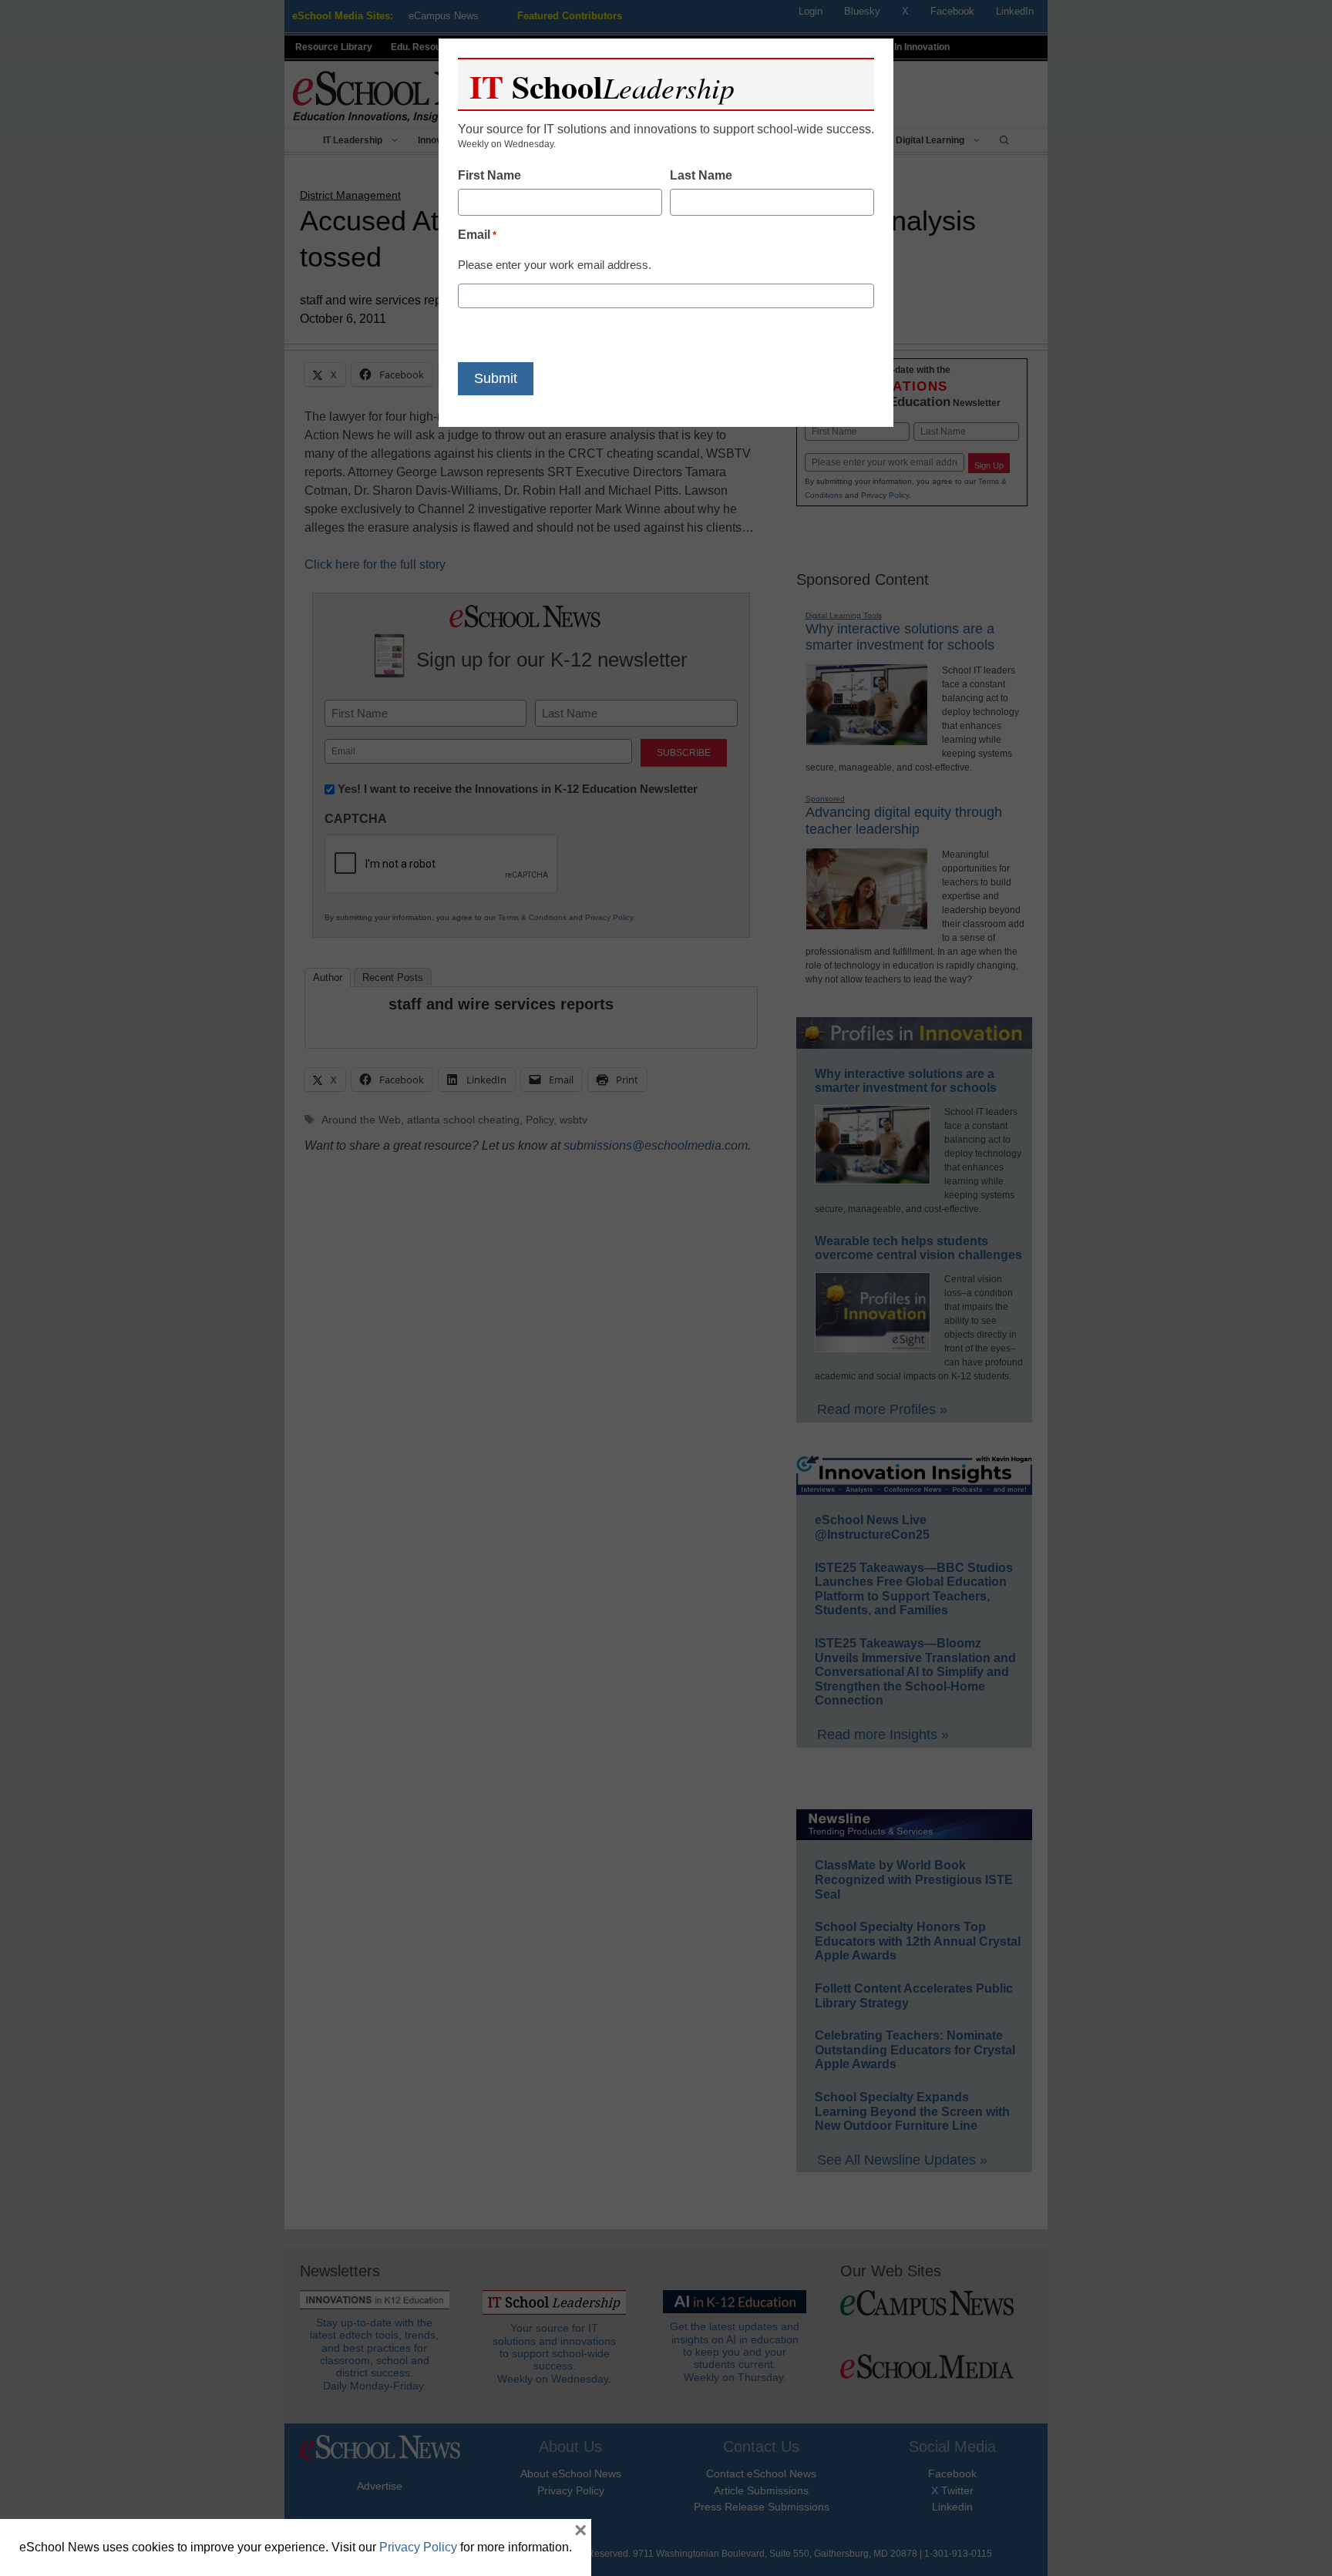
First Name (489, 175)
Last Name (701, 175)
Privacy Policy (418, 2547)
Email (477, 235)
